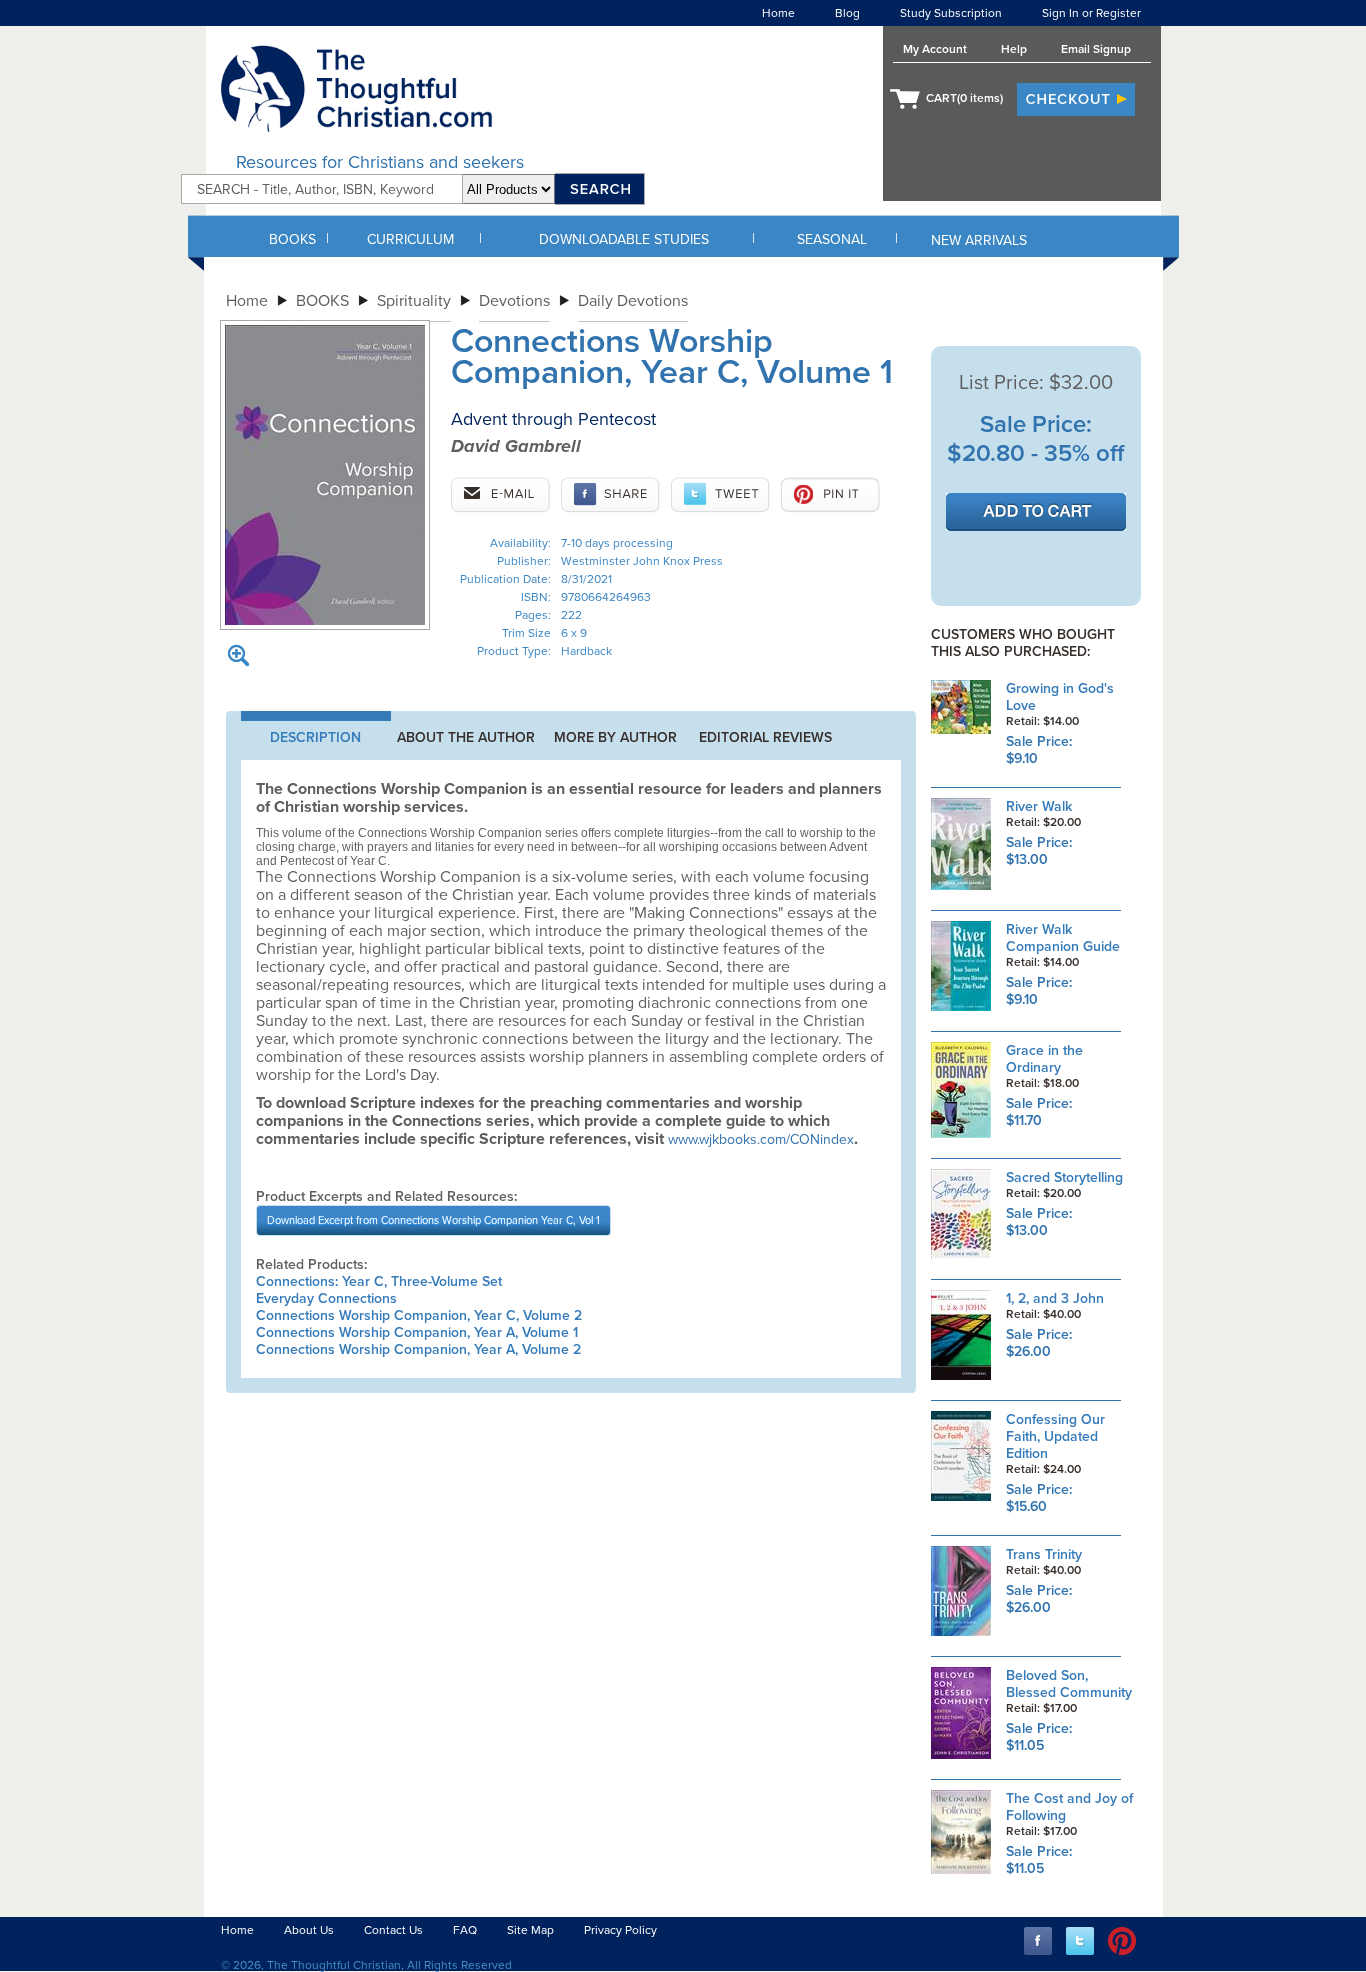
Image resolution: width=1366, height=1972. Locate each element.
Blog (847, 13)
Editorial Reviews (765, 737)
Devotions (514, 301)
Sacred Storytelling (1064, 1177)
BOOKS (292, 239)
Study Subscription (951, 13)
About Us (309, 1930)
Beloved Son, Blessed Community (1069, 1684)
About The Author (466, 737)
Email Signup (1096, 49)
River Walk (1039, 806)
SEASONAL (832, 239)
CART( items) (964, 98)
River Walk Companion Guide (1063, 938)
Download (433, 1220)
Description (315, 737)
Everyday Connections (326, 1298)
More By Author (615, 737)
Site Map (530, 1930)
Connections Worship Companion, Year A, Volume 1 (417, 1332)
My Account (935, 49)
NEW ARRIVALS (979, 240)
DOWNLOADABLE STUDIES (624, 239)
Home (778, 13)
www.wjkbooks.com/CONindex (761, 1139)
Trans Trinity (1044, 1554)
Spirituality (414, 301)
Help (1014, 49)
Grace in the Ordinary (1044, 1059)
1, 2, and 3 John (1055, 1298)
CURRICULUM (410, 239)
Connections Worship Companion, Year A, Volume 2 (418, 1349)
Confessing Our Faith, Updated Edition (1055, 1436)
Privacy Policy (620, 1930)
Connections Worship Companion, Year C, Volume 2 (419, 1315)
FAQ (465, 1930)
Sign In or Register (1091, 13)
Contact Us (393, 1930)
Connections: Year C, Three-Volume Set (379, 1281)
